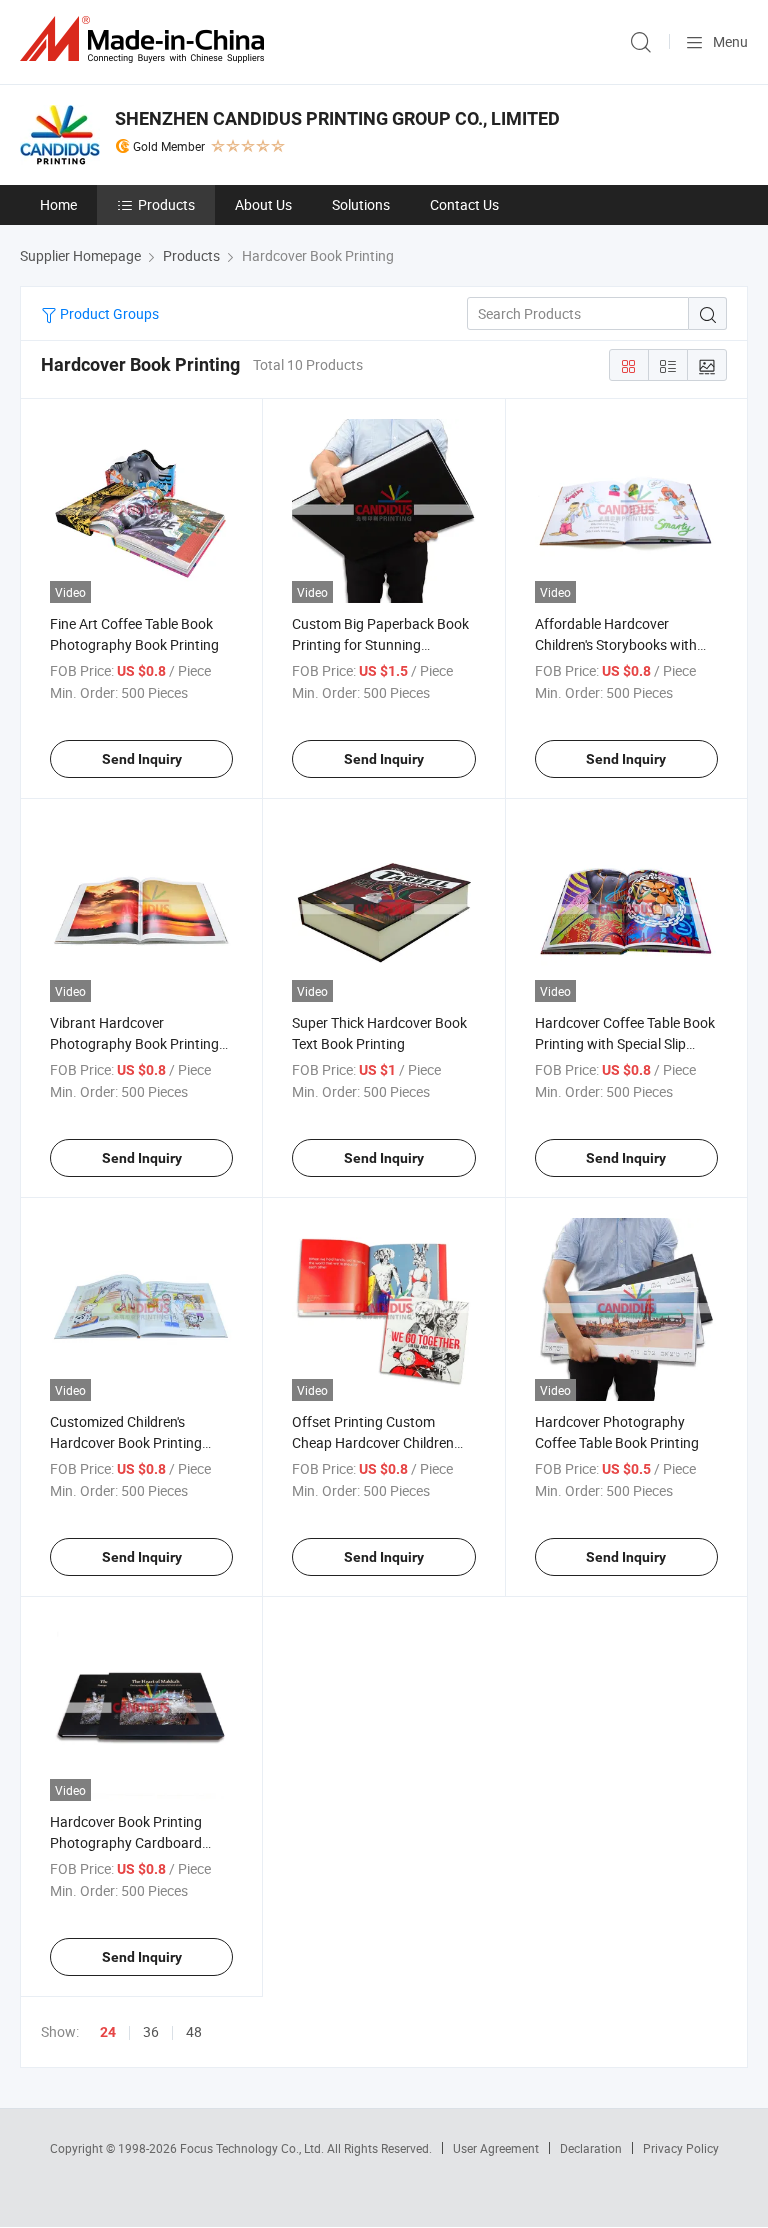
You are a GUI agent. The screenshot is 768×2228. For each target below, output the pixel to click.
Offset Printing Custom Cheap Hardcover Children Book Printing (373, 1442)
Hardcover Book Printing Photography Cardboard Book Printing (126, 1842)
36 (151, 2031)
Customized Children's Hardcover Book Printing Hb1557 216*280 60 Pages (134, 1442)
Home (58, 204)
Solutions (361, 204)
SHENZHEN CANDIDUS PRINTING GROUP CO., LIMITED (337, 118)
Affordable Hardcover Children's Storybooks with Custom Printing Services (616, 644)
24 (108, 2032)
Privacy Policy (681, 2148)
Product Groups (108, 313)
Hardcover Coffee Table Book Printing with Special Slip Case (625, 1043)
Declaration (591, 2148)
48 (194, 2031)
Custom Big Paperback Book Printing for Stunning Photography (380, 644)
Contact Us (464, 204)
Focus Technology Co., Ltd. (253, 2148)
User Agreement (496, 2148)
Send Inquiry (142, 759)
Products (166, 204)
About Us (263, 204)
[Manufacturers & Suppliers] (146, 39)
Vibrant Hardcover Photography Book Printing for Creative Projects (134, 1043)
